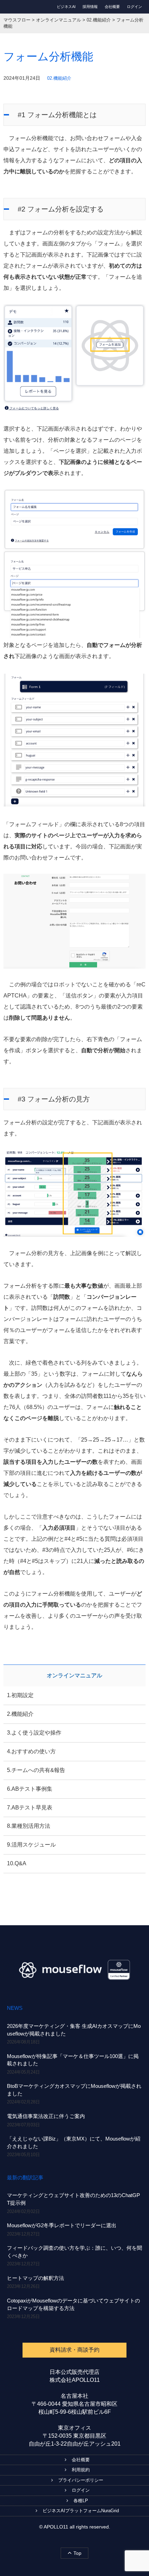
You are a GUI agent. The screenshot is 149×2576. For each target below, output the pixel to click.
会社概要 (112, 7)
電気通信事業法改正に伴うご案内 (46, 2116)
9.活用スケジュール (31, 1845)
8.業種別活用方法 (29, 1826)
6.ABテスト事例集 (30, 1789)
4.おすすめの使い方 (31, 1751)
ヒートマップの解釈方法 (36, 2278)
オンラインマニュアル (74, 1675)
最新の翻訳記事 (25, 2177)
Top (77, 2553)
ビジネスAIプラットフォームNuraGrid (81, 2511)
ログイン (134, 7)
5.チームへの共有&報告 (36, 1770)
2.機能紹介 (20, 1714)
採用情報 (90, 7)
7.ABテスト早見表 (30, 1808)
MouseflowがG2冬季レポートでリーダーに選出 (62, 2225)
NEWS (15, 2008)
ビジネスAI (66, 7)
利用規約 (81, 2470)
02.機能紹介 (59, 78)
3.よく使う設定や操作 (34, 1733)
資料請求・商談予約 (74, 2350)
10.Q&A (17, 1863)
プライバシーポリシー (81, 2480)
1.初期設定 (20, 1695)
